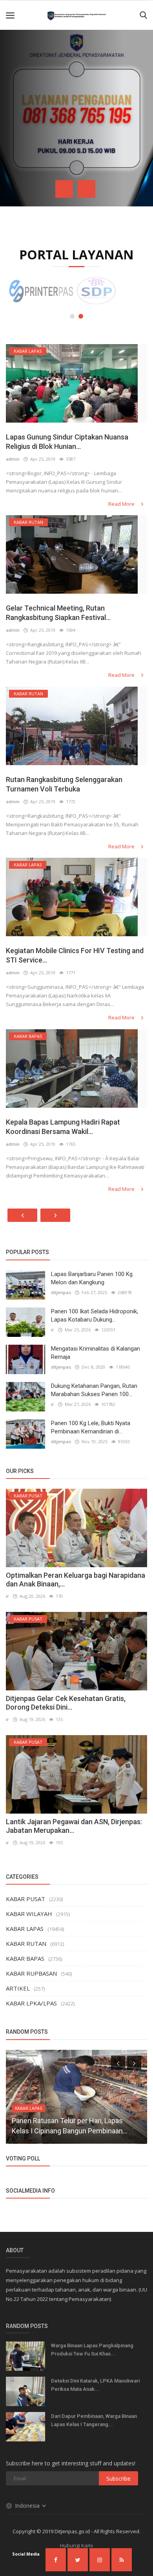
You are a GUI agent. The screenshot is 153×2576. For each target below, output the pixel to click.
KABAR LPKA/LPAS (31, 2003)
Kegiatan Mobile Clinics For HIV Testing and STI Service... (75, 955)
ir (53, 1330)
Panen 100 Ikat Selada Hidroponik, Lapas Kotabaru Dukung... (95, 1315)
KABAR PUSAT (25, 1899)
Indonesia (28, 2506)
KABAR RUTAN (26, 1943)
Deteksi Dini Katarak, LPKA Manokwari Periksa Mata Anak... (95, 2385)
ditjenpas (61, 1292)
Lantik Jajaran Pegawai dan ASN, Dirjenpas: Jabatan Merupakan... (74, 1826)
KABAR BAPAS (25, 1958)
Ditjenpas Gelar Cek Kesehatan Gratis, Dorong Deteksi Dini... (66, 1703)
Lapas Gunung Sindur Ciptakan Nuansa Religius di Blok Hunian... (67, 442)
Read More (122, 504)
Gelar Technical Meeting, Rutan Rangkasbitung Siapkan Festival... (58, 613)
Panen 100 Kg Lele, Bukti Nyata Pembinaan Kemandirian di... (91, 1427)
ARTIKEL (18, 1988)
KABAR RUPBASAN (31, 1973)
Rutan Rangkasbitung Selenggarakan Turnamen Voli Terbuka (64, 784)
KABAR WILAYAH (29, 1914)
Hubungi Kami (76, 2545)
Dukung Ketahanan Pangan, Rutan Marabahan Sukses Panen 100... (94, 1390)
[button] (72, 316)
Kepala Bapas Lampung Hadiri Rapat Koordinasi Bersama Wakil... (63, 1127)
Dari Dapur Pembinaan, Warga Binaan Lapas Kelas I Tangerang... (94, 2420)
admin (13, 459)
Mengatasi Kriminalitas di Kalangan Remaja (96, 1353)
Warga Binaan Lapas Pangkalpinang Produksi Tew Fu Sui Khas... (92, 2350)
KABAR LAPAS (25, 1929)
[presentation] (64, 189)
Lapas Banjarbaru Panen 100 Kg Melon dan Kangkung (92, 1278)
